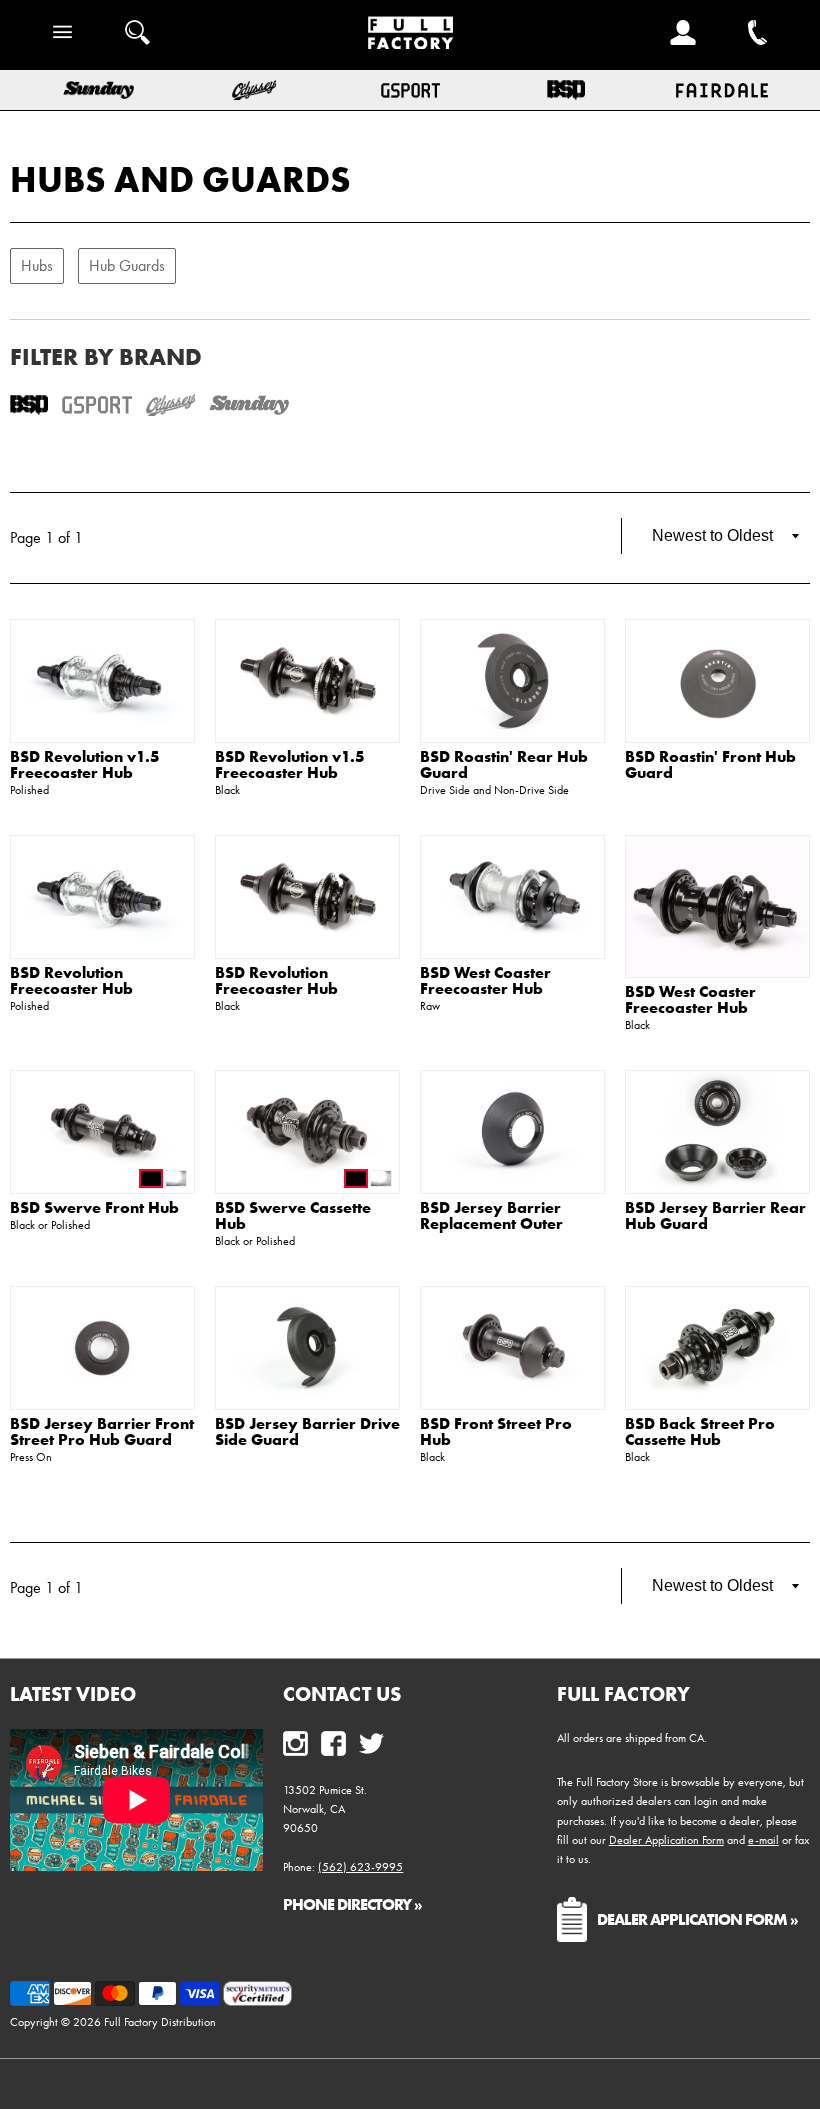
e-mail (763, 1840)
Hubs (37, 265)
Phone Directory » (352, 1904)
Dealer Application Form (666, 1840)
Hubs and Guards (180, 179)
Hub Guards (127, 265)
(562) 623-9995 (360, 1867)
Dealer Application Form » (697, 1919)
